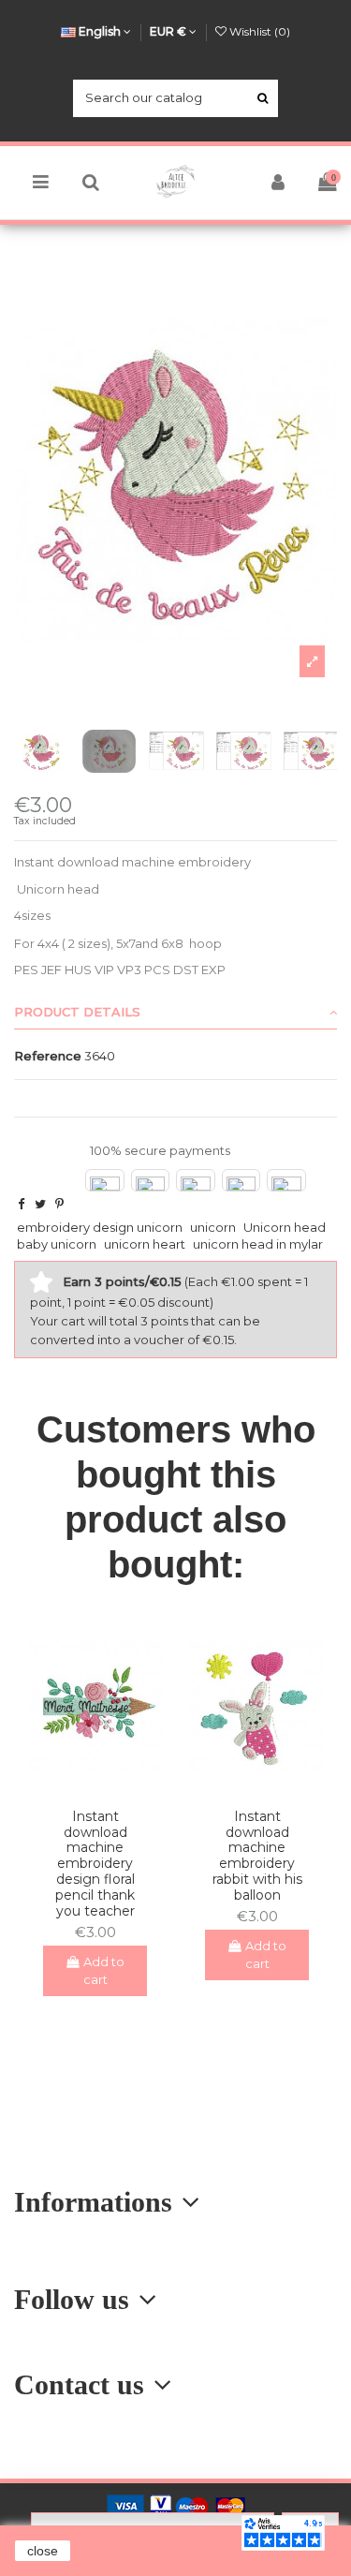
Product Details (77, 1012)
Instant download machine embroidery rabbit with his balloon (257, 1856)
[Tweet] (40, 1204)
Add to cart (104, 1971)
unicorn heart (145, 1244)
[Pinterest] (59, 1204)
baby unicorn (57, 1244)
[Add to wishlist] (82, 1787)
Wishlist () (258, 31)
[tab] (175, 1013)
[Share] (21, 1204)
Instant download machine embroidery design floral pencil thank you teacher (95, 1864)
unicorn (213, 1227)
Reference (48, 1056)
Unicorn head (285, 1227)
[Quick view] (108, 1787)
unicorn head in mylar (258, 1244)
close (43, 2551)
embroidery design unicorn (100, 1227)
